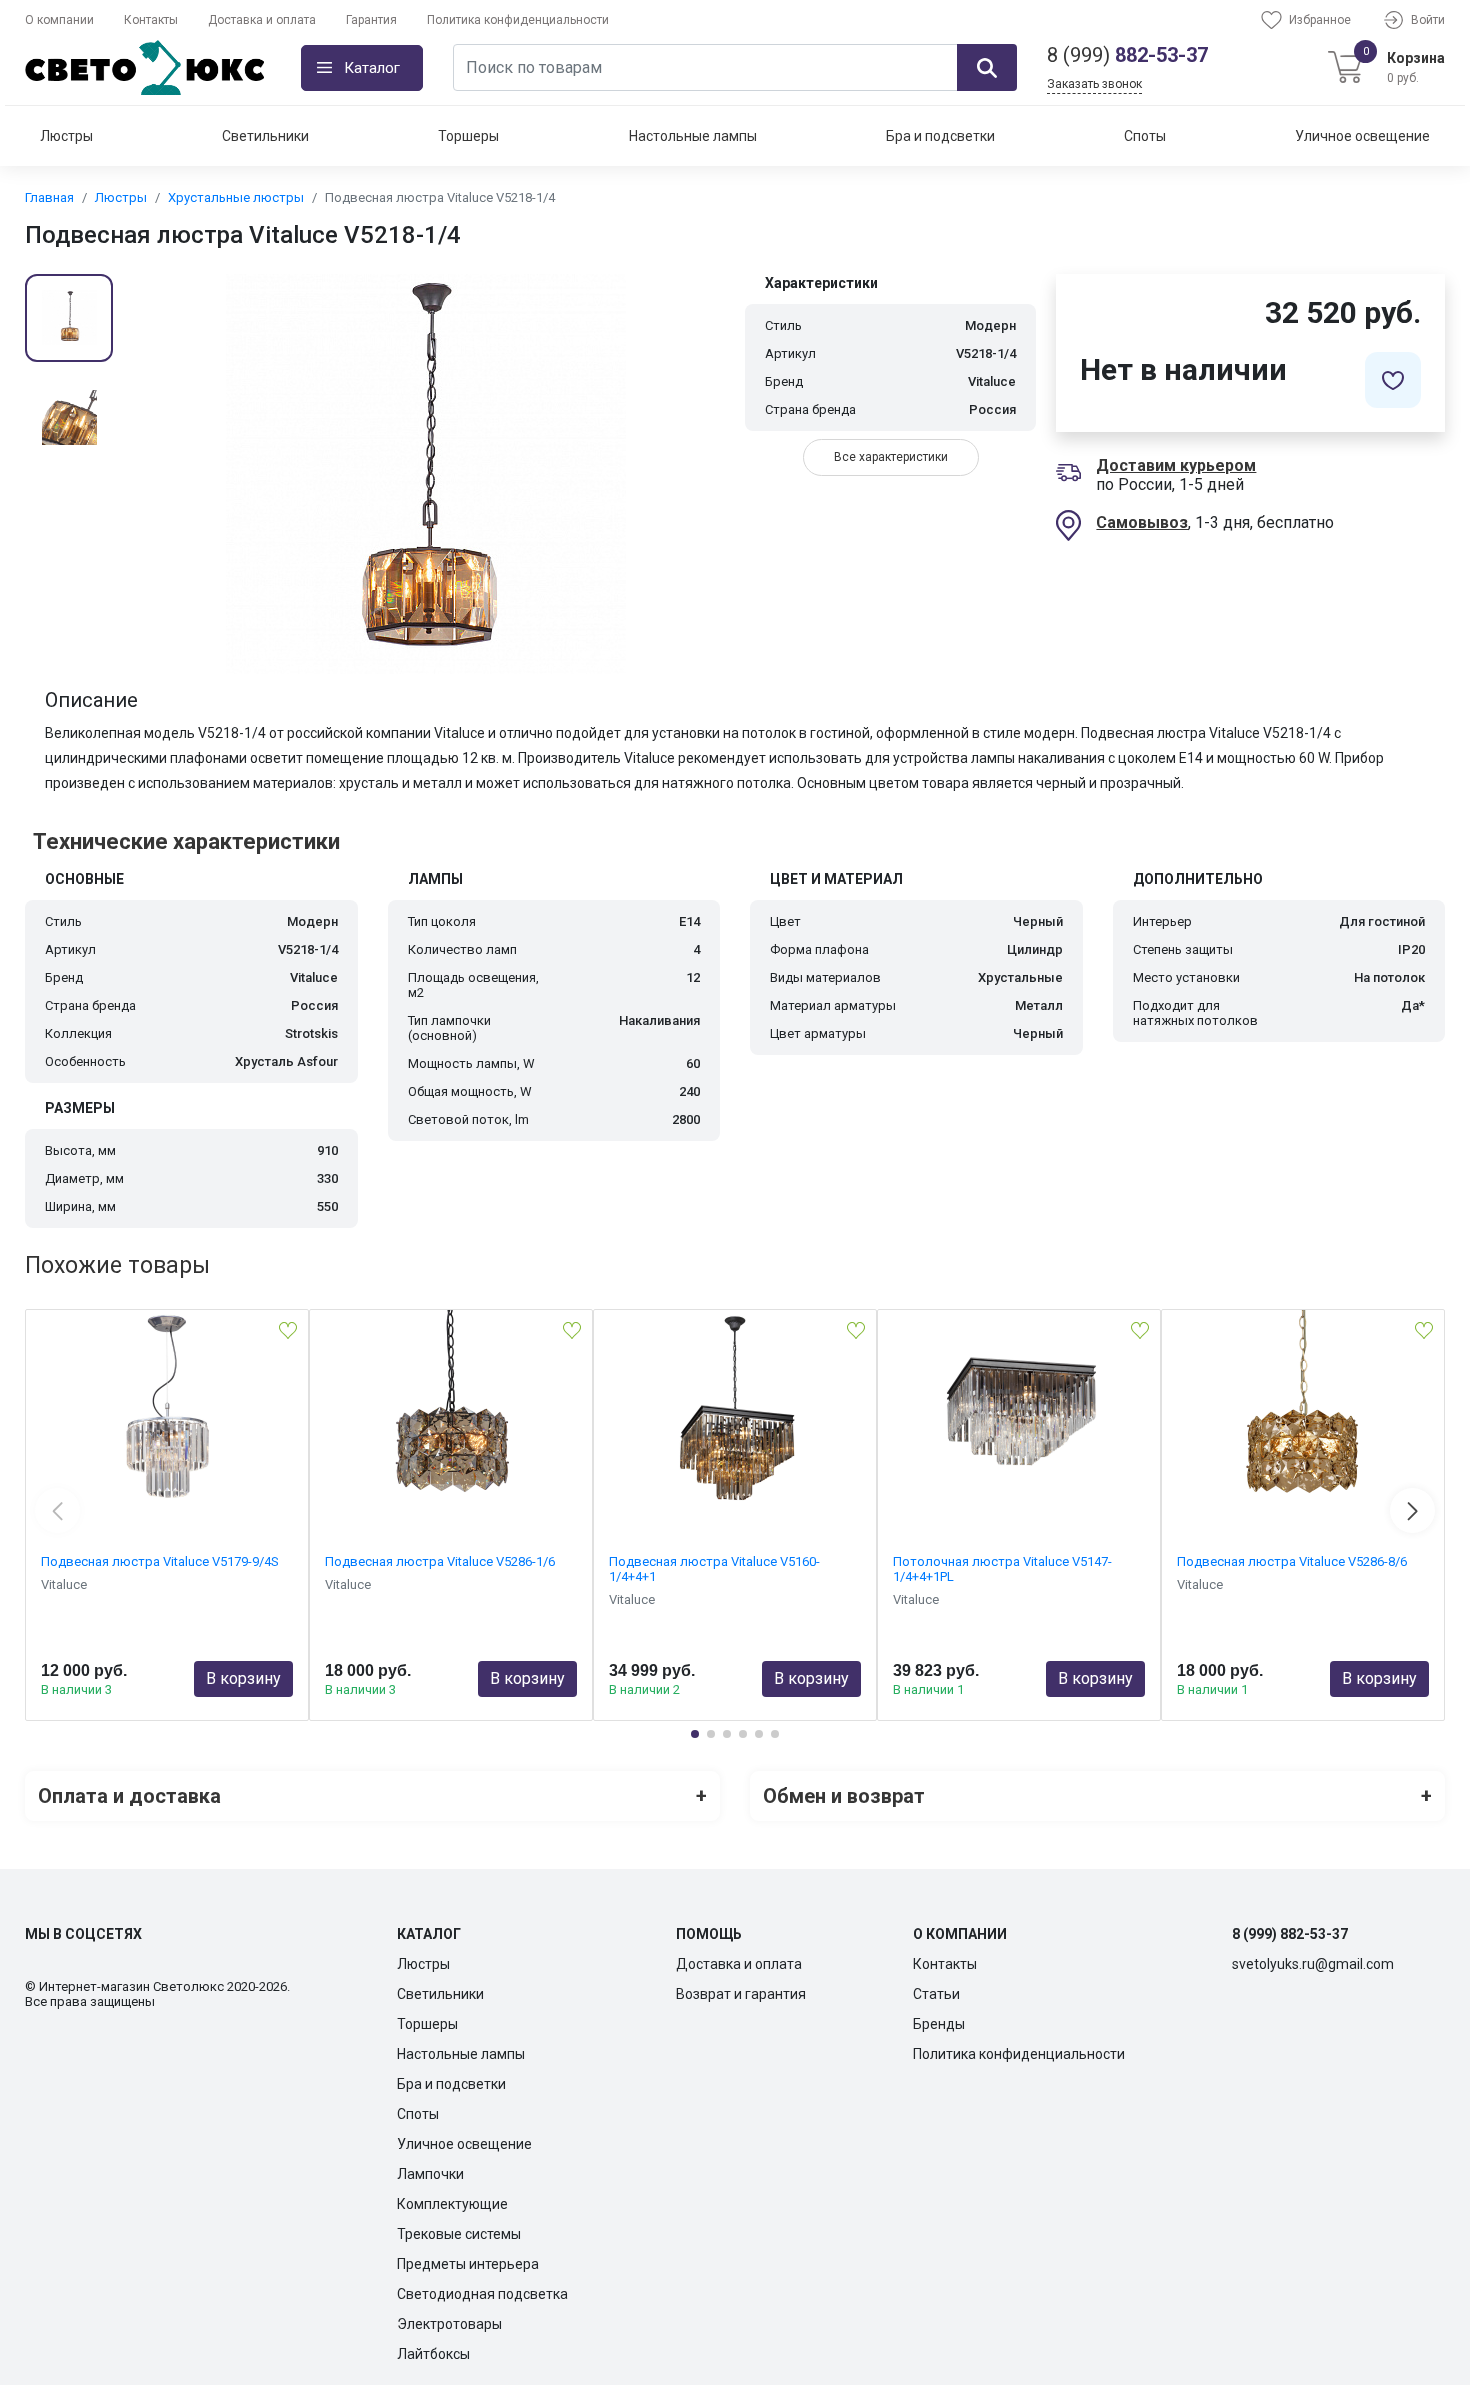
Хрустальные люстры (236, 197)
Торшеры (468, 136)
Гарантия (371, 20)
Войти (1428, 20)
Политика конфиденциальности (518, 20)
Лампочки (430, 2174)
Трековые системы (459, 2234)
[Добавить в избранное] (1393, 380)
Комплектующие (452, 2204)
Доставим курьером (1176, 465)
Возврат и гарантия (741, 1994)
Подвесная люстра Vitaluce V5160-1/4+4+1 (714, 1569)
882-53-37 (1127, 55)
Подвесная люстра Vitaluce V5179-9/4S (160, 1561)
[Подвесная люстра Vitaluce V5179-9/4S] (167, 1410)
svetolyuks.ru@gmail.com (1313, 1964)
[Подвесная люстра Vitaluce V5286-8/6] (1303, 1410)
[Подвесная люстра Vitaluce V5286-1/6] (451, 1410)
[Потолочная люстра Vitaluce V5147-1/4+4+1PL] (1019, 1410)
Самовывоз (1142, 522)
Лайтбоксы (433, 2354)
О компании (59, 20)
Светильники (265, 136)
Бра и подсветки (940, 136)
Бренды (939, 2024)
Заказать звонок (1094, 84)
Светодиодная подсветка (482, 2294)
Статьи (936, 1994)
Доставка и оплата (262, 20)
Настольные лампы (693, 136)
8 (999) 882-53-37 (1290, 1934)
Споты (1145, 136)
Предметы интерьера (468, 2264)
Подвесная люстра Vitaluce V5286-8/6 (1292, 1561)
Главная (49, 197)
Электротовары (449, 2324)
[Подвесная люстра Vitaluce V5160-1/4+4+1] (735, 1410)
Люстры (66, 136)
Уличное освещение (1362, 136)
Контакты (151, 20)
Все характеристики (891, 457)
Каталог (372, 68)
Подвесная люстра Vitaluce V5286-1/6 (440, 1561)
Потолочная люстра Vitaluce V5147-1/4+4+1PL (1002, 1569)
